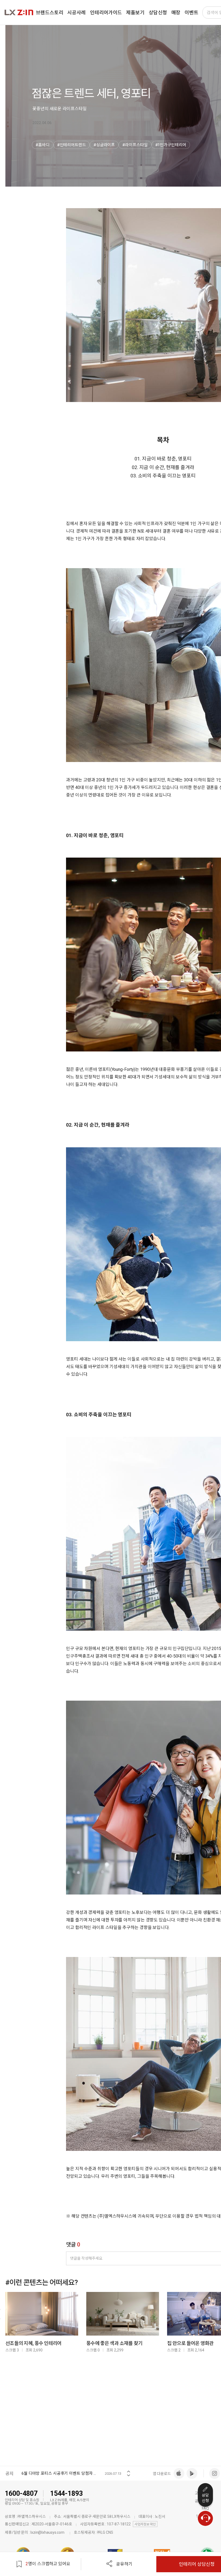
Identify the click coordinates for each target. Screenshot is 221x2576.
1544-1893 (66, 2493)
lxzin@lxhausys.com (47, 2532)
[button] (129, 2470)
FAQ (205, 2508)
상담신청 (205, 2498)
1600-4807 (21, 2493)
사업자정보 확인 (145, 2524)
